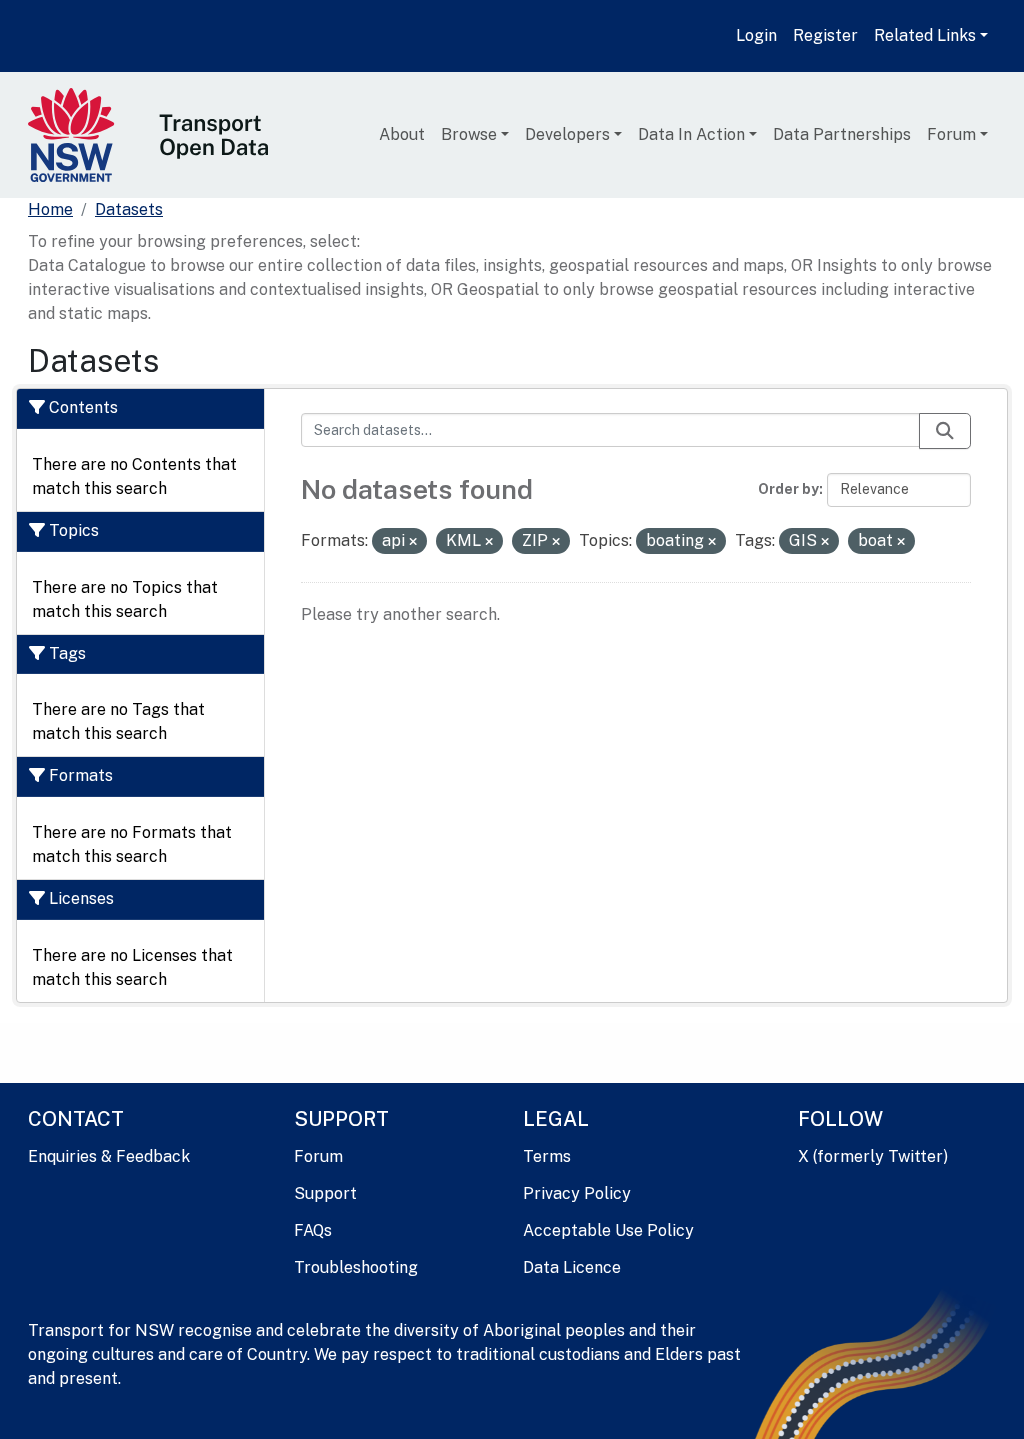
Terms (547, 1156)
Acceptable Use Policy (608, 1230)
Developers (567, 134)
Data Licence (572, 1267)
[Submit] (945, 431)
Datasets (129, 209)
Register (825, 35)
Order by (788, 489)
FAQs (313, 1230)
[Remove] (413, 542)
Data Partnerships (842, 134)
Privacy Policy (577, 1193)
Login (756, 35)
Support (325, 1193)
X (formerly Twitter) (873, 1156)
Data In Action (691, 134)
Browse (469, 134)
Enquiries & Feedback (109, 1156)
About (402, 134)
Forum (951, 134)
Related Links (925, 35)
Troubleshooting (356, 1267)
